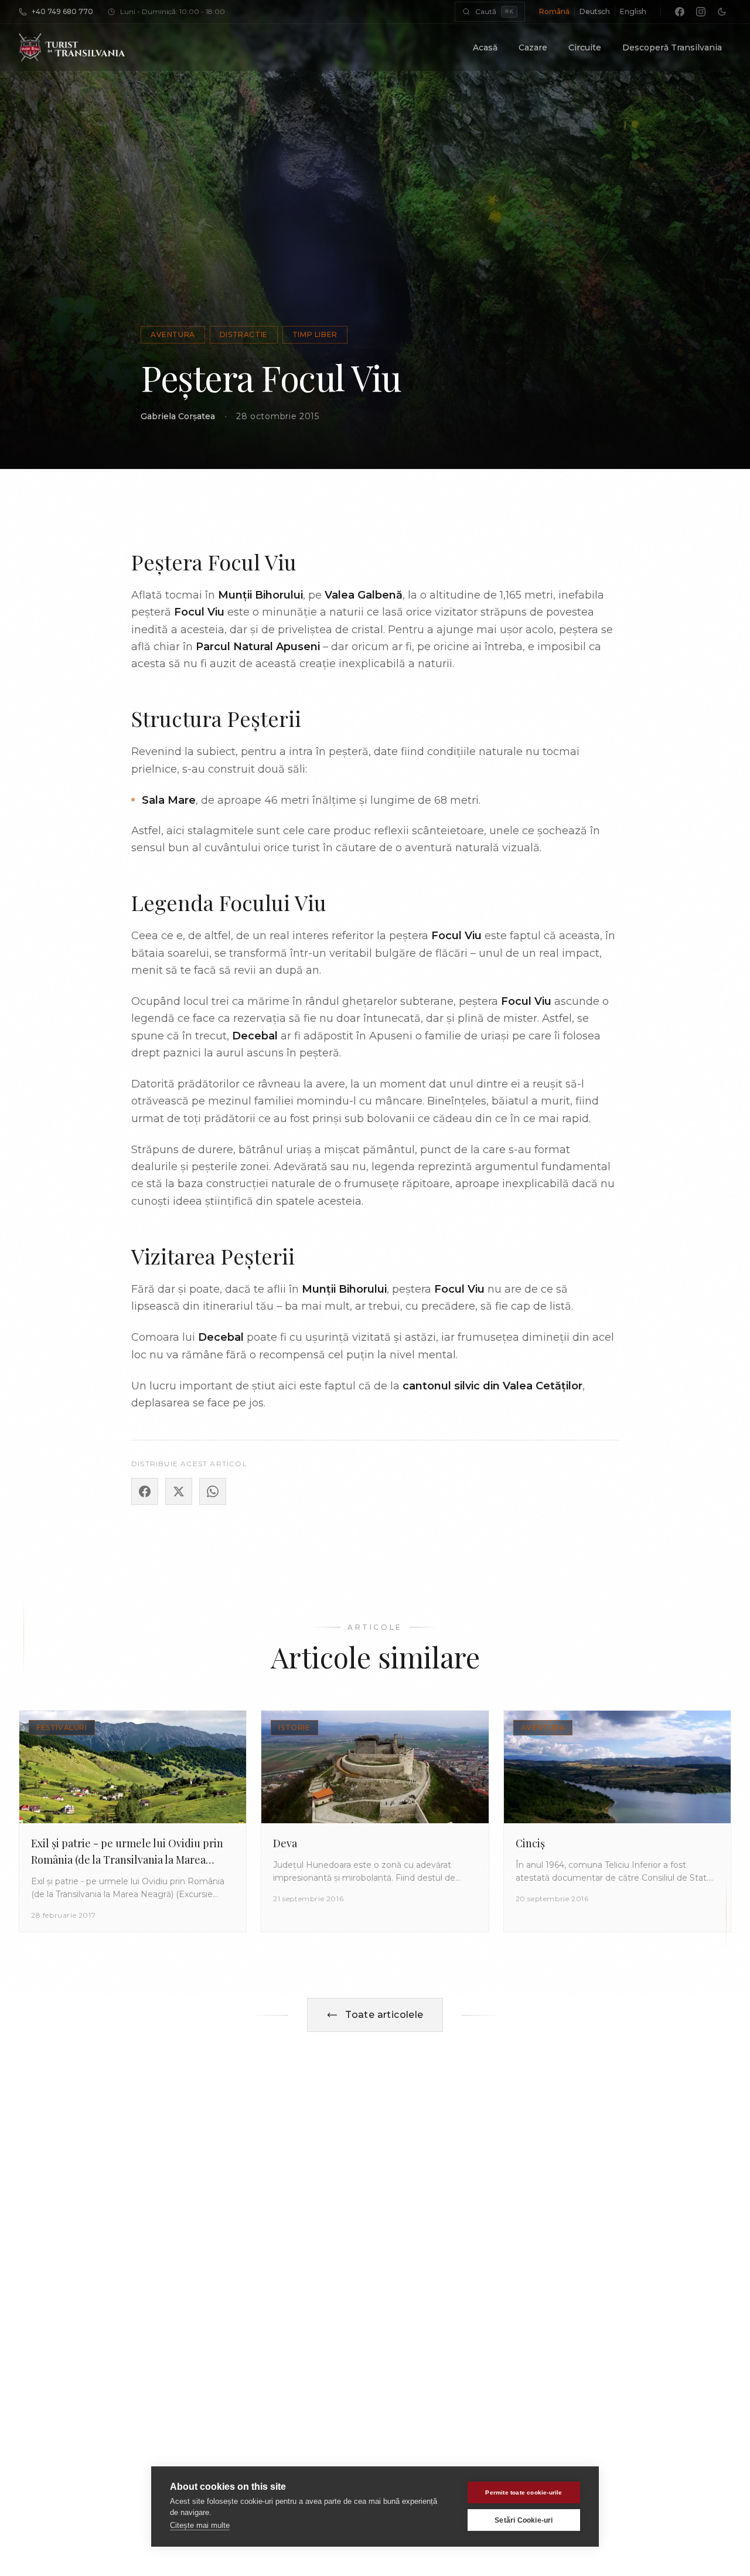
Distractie (244, 334)
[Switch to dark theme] (722, 12)
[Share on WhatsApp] (213, 1491)
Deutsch (595, 11)
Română (554, 11)
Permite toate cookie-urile (524, 2492)
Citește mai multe (200, 2525)
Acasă (485, 47)
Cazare (533, 47)
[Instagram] (701, 12)
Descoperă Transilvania (672, 47)
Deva (285, 1843)
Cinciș (530, 1843)
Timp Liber (315, 334)
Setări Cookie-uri (524, 2520)
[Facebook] (680, 12)
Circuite (585, 47)
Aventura (173, 334)
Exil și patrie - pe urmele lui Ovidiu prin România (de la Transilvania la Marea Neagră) (127, 1860)
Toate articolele (384, 2015)
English (633, 11)
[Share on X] (179, 1491)
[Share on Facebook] (145, 1491)
